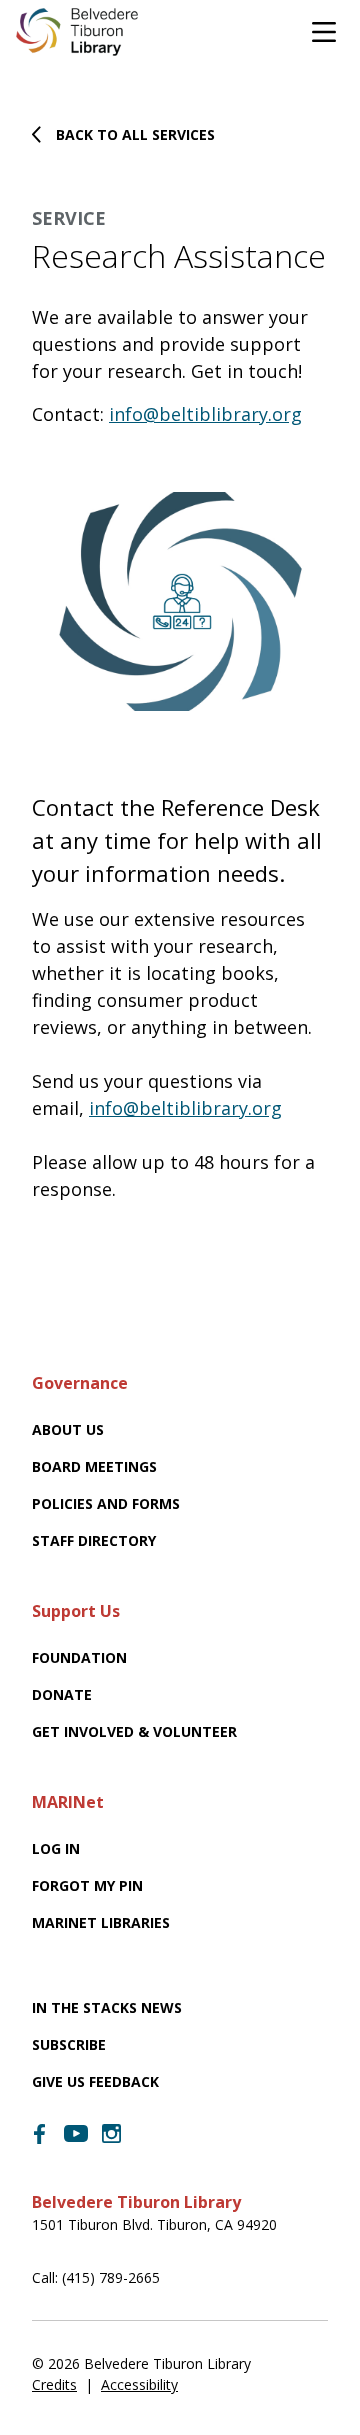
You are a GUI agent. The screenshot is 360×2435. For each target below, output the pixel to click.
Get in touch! (246, 371)
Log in (56, 1848)
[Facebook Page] (40, 2134)
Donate (62, 1694)
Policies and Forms (106, 1503)
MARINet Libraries (101, 1922)
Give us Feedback (95, 2081)
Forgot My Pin (87, 1885)
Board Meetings (94, 1466)
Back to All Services (135, 134)
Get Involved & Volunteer (134, 1731)
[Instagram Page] (112, 2134)
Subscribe (69, 2044)
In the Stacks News (107, 2007)
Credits (54, 2384)
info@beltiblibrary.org (205, 414)
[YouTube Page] (76, 2132)
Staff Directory (94, 1540)
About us (68, 1429)
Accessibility (139, 2384)
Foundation (79, 1657)
